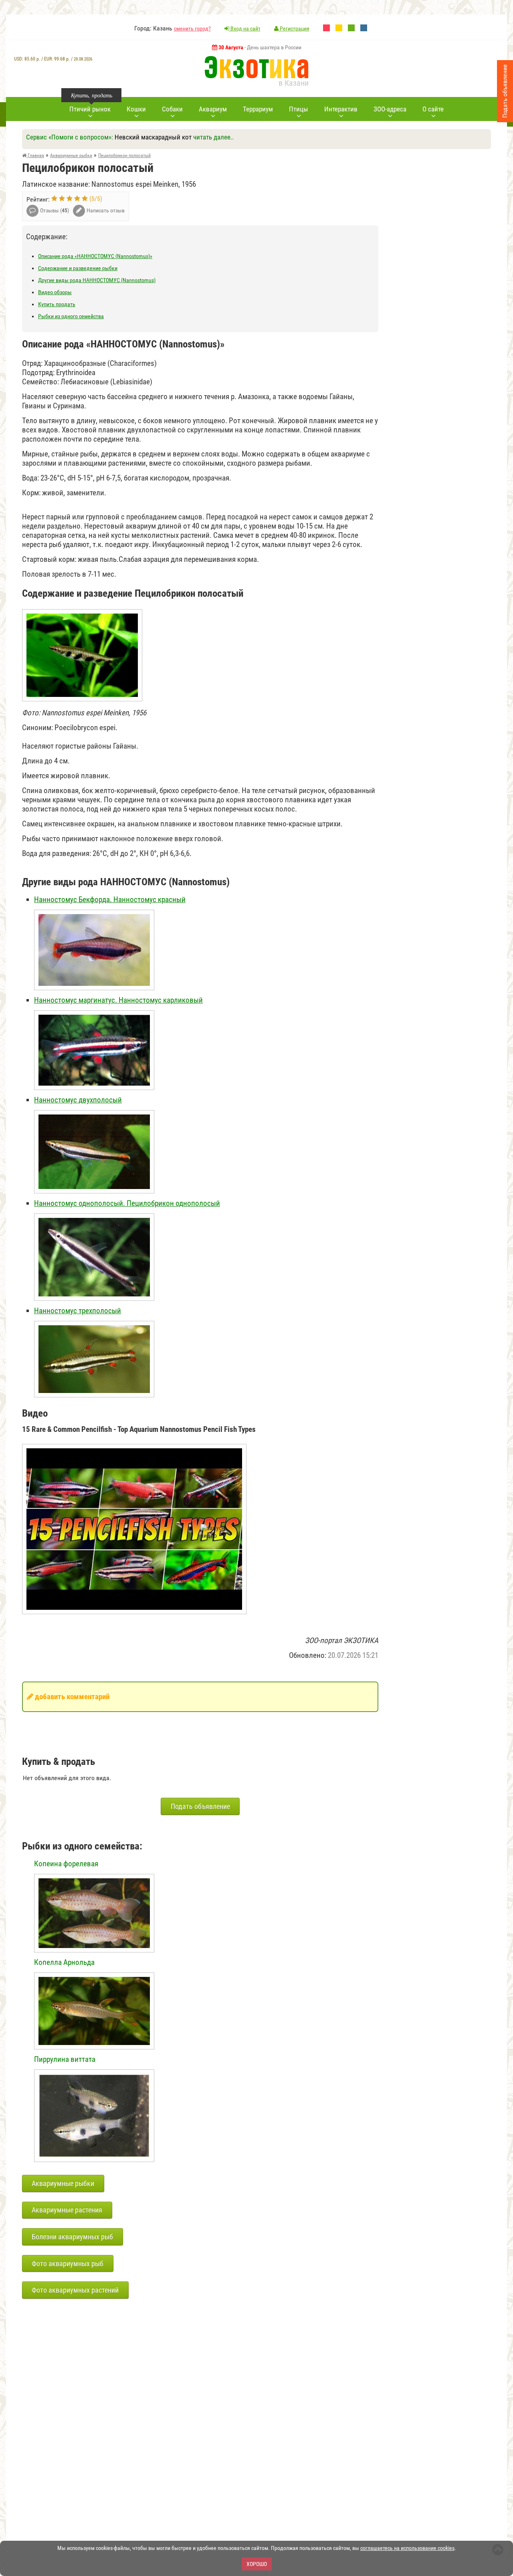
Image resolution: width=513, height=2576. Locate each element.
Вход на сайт (245, 28)
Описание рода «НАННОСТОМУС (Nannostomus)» (95, 256)
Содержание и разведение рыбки (78, 268)
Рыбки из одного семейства (71, 316)
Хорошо (257, 2564)
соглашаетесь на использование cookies (407, 2548)
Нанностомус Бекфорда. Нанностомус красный (110, 899)
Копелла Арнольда (64, 1962)
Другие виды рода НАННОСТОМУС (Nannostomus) (97, 280)
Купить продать (57, 304)
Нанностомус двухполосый (78, 1100)
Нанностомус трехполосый (78, 1311)
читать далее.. (213, 137)
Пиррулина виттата (65, 2059)
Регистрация (294, 28)
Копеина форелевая (66, 1864)
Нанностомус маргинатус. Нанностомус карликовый (118, 1000)
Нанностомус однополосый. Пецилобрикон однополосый (127, 1203)
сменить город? (192, 28)
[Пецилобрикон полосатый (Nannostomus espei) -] (82, 609)
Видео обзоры (55, 292)
